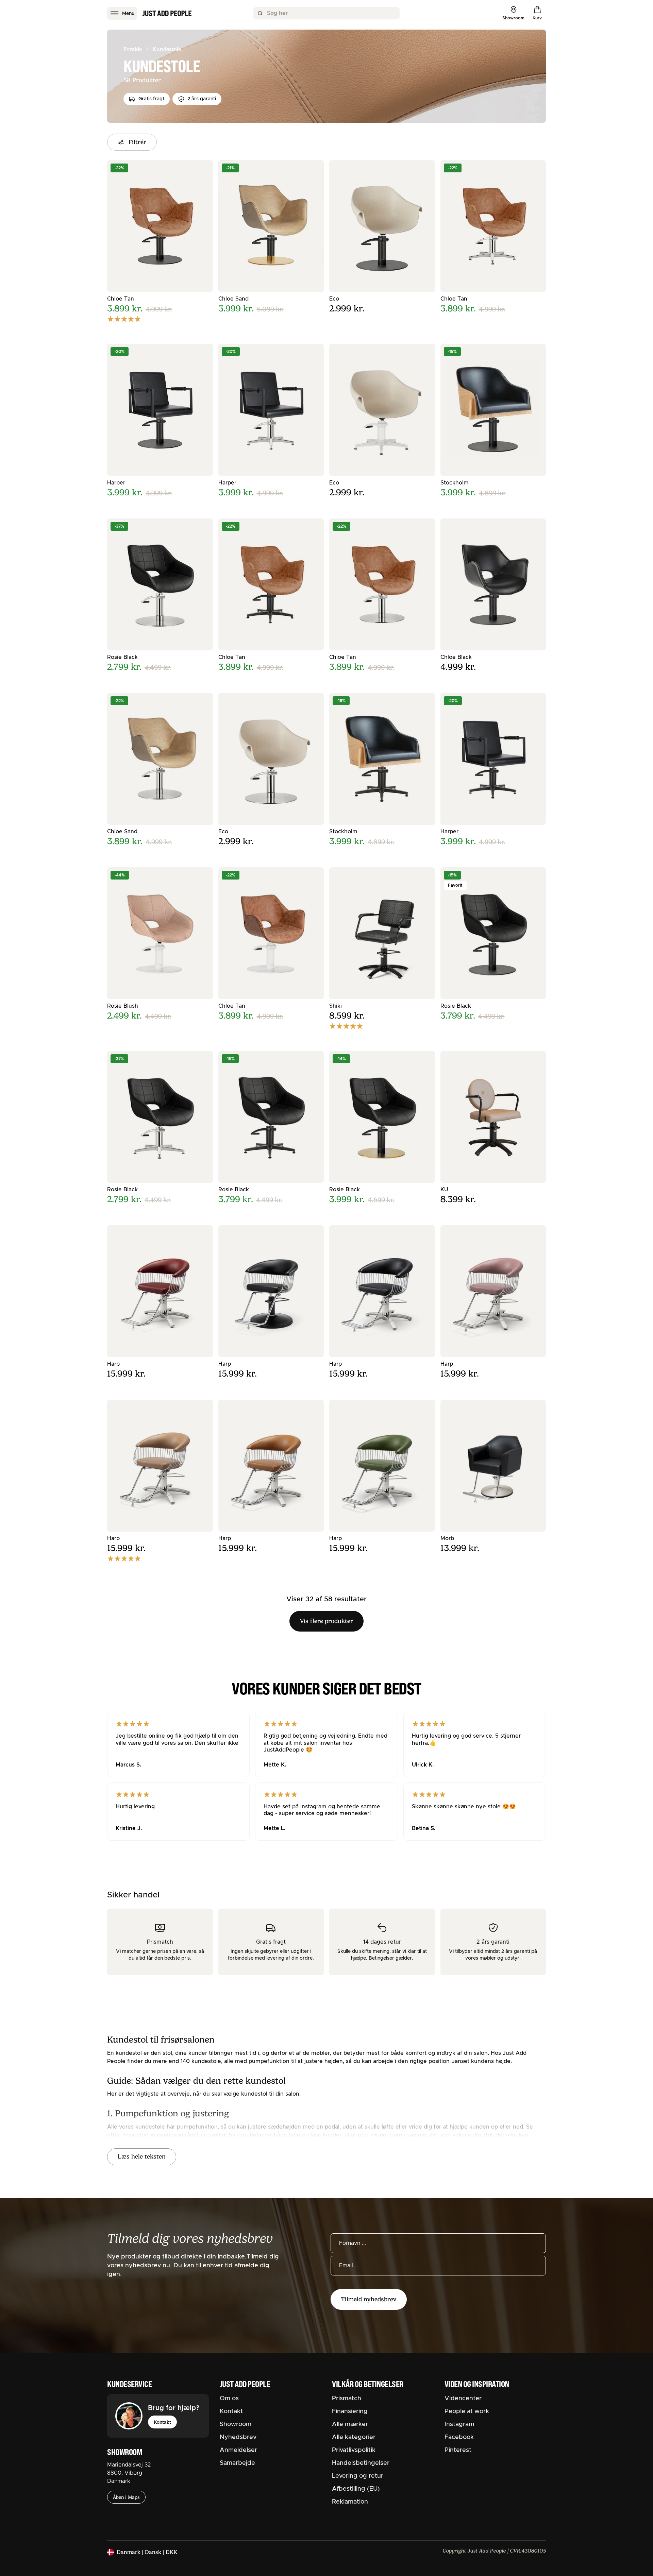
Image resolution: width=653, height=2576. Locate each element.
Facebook (459, 2437)
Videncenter (463, 2399)
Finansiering (350, 2411)
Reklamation (350, 2502)
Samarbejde (237, 2463)
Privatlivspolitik (354, 2450)
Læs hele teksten (142, 2156)
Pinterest (458, 2450)
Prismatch (347, 2399)
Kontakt (162, 2422)
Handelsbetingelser (361, 2463)
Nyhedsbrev (238, 2437)
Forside (133, 49)
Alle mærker (350, 2424)
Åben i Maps (126, 2497)
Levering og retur (358, 2476)
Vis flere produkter (326, 1621)
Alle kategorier (354, 2437)
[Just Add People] (167, 13)
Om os (229, 2399)
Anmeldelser (238, 2450)
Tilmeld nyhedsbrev (369, 2299)
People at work (467, 2411)
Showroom (236, 2424)
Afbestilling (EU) (356, 2489)
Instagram (459, 2424)
